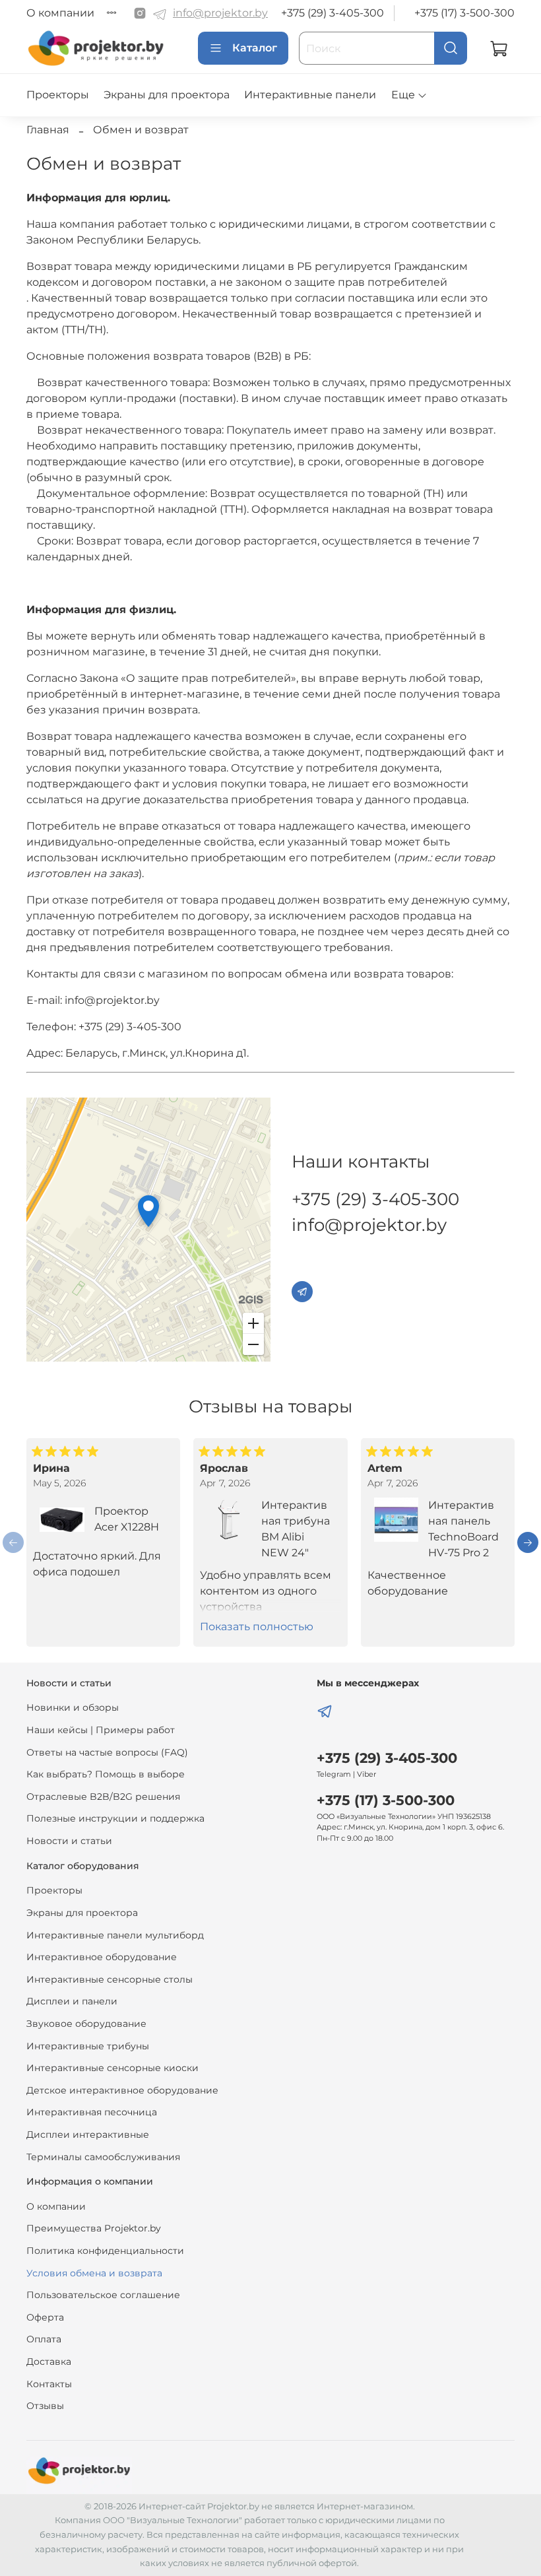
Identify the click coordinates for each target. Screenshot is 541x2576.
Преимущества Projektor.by (94, 2228)
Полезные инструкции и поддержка (115, 1818)
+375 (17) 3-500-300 (464, 13)
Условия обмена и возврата (94, 2273)
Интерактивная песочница (92, 2112)
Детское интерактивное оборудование (122, 2090)
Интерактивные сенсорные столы (110, 1979)
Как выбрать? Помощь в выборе (106, 1774)
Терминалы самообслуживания (103, 2157)
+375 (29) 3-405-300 (333, 13)
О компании (60, 13)
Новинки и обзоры (73, 1707)
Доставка (49, 2361)
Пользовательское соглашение (103, 2295)
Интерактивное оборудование (102, 1957)
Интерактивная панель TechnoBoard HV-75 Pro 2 (463, 1529)
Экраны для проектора (167, 95)
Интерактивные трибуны (88, 2046)
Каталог (255, 48)
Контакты (49, 2384)
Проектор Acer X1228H (127, 1519)
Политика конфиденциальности (105, 2251)
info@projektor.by (220, 13)
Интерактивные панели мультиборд (115, 1935)
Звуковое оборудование (86, 2024)
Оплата (44, 2339)
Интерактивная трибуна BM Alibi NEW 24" (296, 1529)
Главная (48, 130)
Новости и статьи (69, 1841)
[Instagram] (140, 13)
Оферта (45, 2317)
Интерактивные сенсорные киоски (112, 2068)
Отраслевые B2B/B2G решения (103, 1797)
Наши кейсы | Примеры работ (101, 1730)
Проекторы (58, 95)
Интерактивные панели (310, 95)
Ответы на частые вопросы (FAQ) (107, 1752)
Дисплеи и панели (72, 2001)
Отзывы (45, 2406)
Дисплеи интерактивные (88, 2134)
